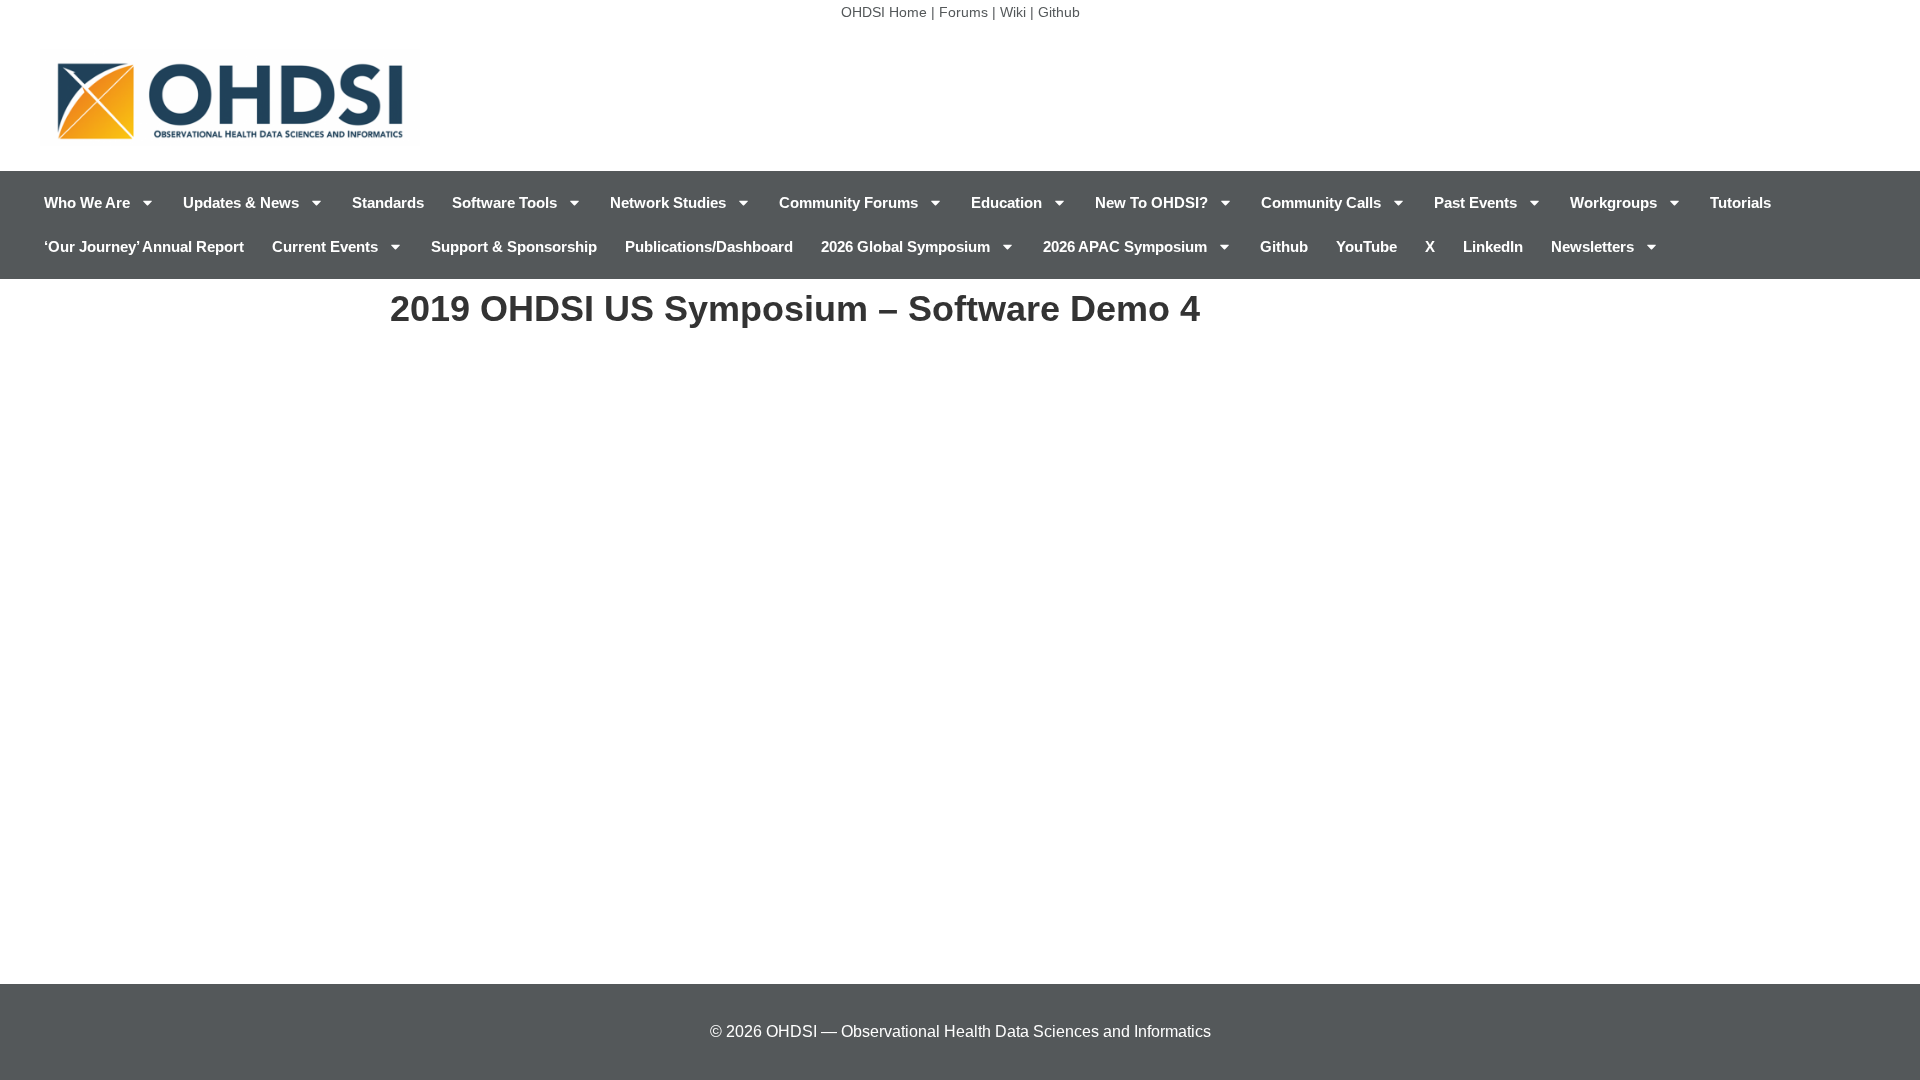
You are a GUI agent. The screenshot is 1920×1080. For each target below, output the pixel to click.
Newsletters (1592, 246)
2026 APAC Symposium (1125, 246)
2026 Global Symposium (905, 246)
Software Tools (504, 202)
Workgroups (1613, 202)
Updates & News (241, 202)
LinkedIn (1493, 246)
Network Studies (668, 202)
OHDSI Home (884, 12)
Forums (963, 12)
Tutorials (1740, 202)
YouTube (1366, 246)
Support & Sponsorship (514, 246)
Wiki (1013, 12)
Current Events (325, 246)
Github (1059, 12)
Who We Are (87, 202)
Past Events (1475, 202)
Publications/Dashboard (709, 246)
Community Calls (1321, 202)
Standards (388, 202)
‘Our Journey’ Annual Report (144, 246)
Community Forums (848, 202)
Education (1006, 202)
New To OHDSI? (1151, 202)
